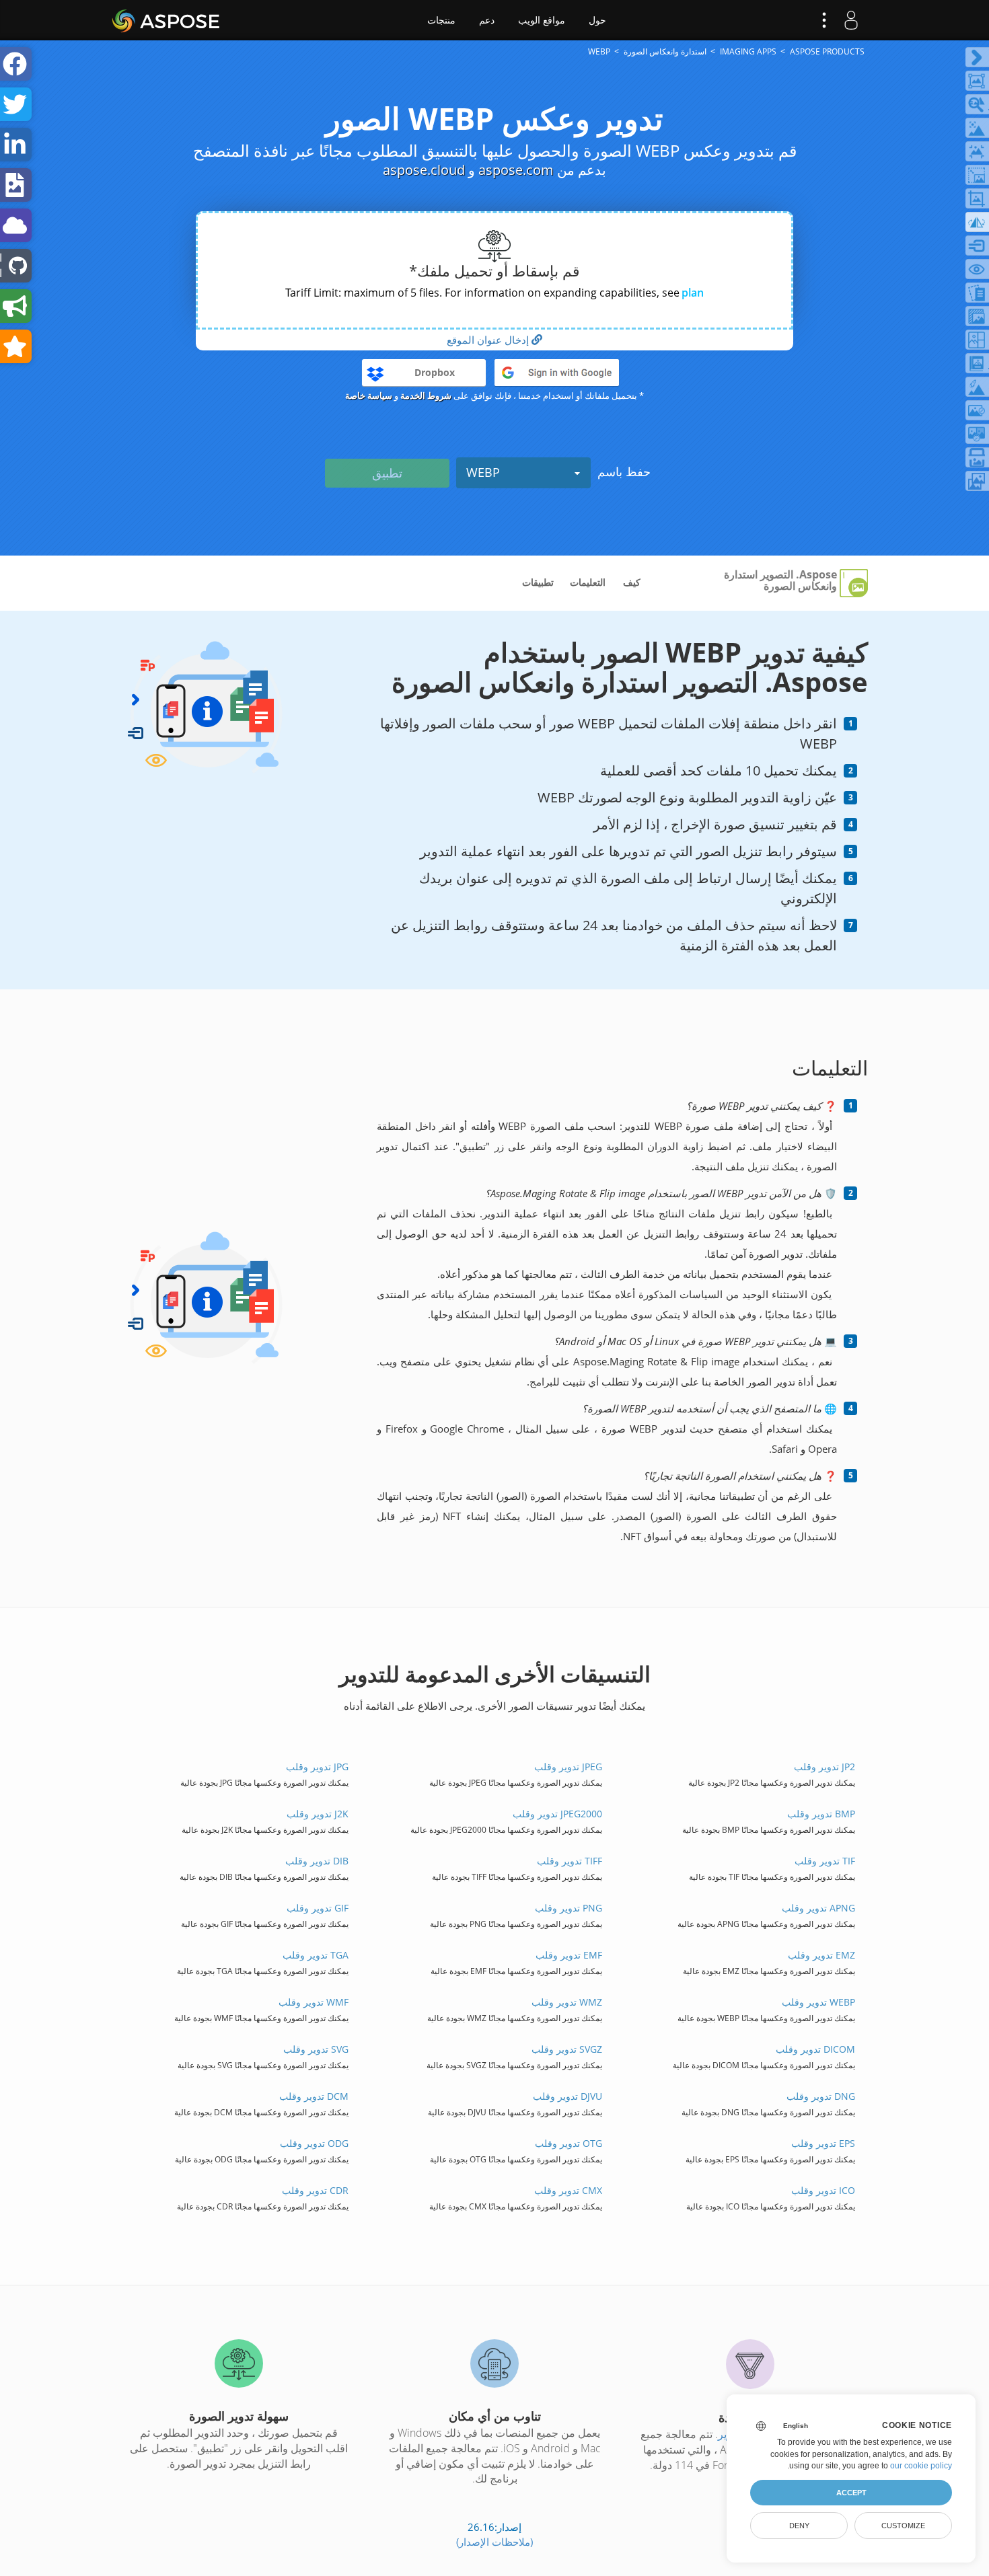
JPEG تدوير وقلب (568, 1767)
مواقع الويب (542, 20)
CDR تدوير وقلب (315, 2190)
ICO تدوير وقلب (823, 2190)
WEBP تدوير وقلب (818, 2002)
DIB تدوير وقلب (317, 1861)
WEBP (483, 472)
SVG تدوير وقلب (316, 2049)
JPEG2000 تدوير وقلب (557, 1814)
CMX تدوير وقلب (568, 2190)
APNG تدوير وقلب (818, 1908)
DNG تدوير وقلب (820, 2096)
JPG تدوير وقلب (317, 1767)
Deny (799, 2526)
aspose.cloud (424, 170)
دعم (487, 20)
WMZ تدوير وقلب (566, 2002)
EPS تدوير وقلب (823, 2143)
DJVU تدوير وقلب (567, 2096)
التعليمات (588, 582)
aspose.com (516, 170)
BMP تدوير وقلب (821, 1814)
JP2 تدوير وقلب (824, 1767)
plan (693, 293)
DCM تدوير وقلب (314, 2096)
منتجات (441, 20)
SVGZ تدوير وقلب (566, 2049)
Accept (851, 2493)
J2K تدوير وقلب (318, 1814)
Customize (903, 2526)
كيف (632, 582)
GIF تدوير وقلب (318, 1908)
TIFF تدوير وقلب (569, 1861)
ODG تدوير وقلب (314, 2143)
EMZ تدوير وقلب (821, 1955)
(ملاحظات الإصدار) (494, 2542)
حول (597, 20)
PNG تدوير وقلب (568, 1908)
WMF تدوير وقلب (314, 2002)
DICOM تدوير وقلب (815, 2049)
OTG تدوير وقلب (568, 2143)
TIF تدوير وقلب (825, 1861)
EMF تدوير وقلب (569, 1955)
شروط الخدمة (426, 395)
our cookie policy (921, 2466)
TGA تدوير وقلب (316, 1955)
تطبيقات (538, 582)
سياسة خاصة (369, 395)
